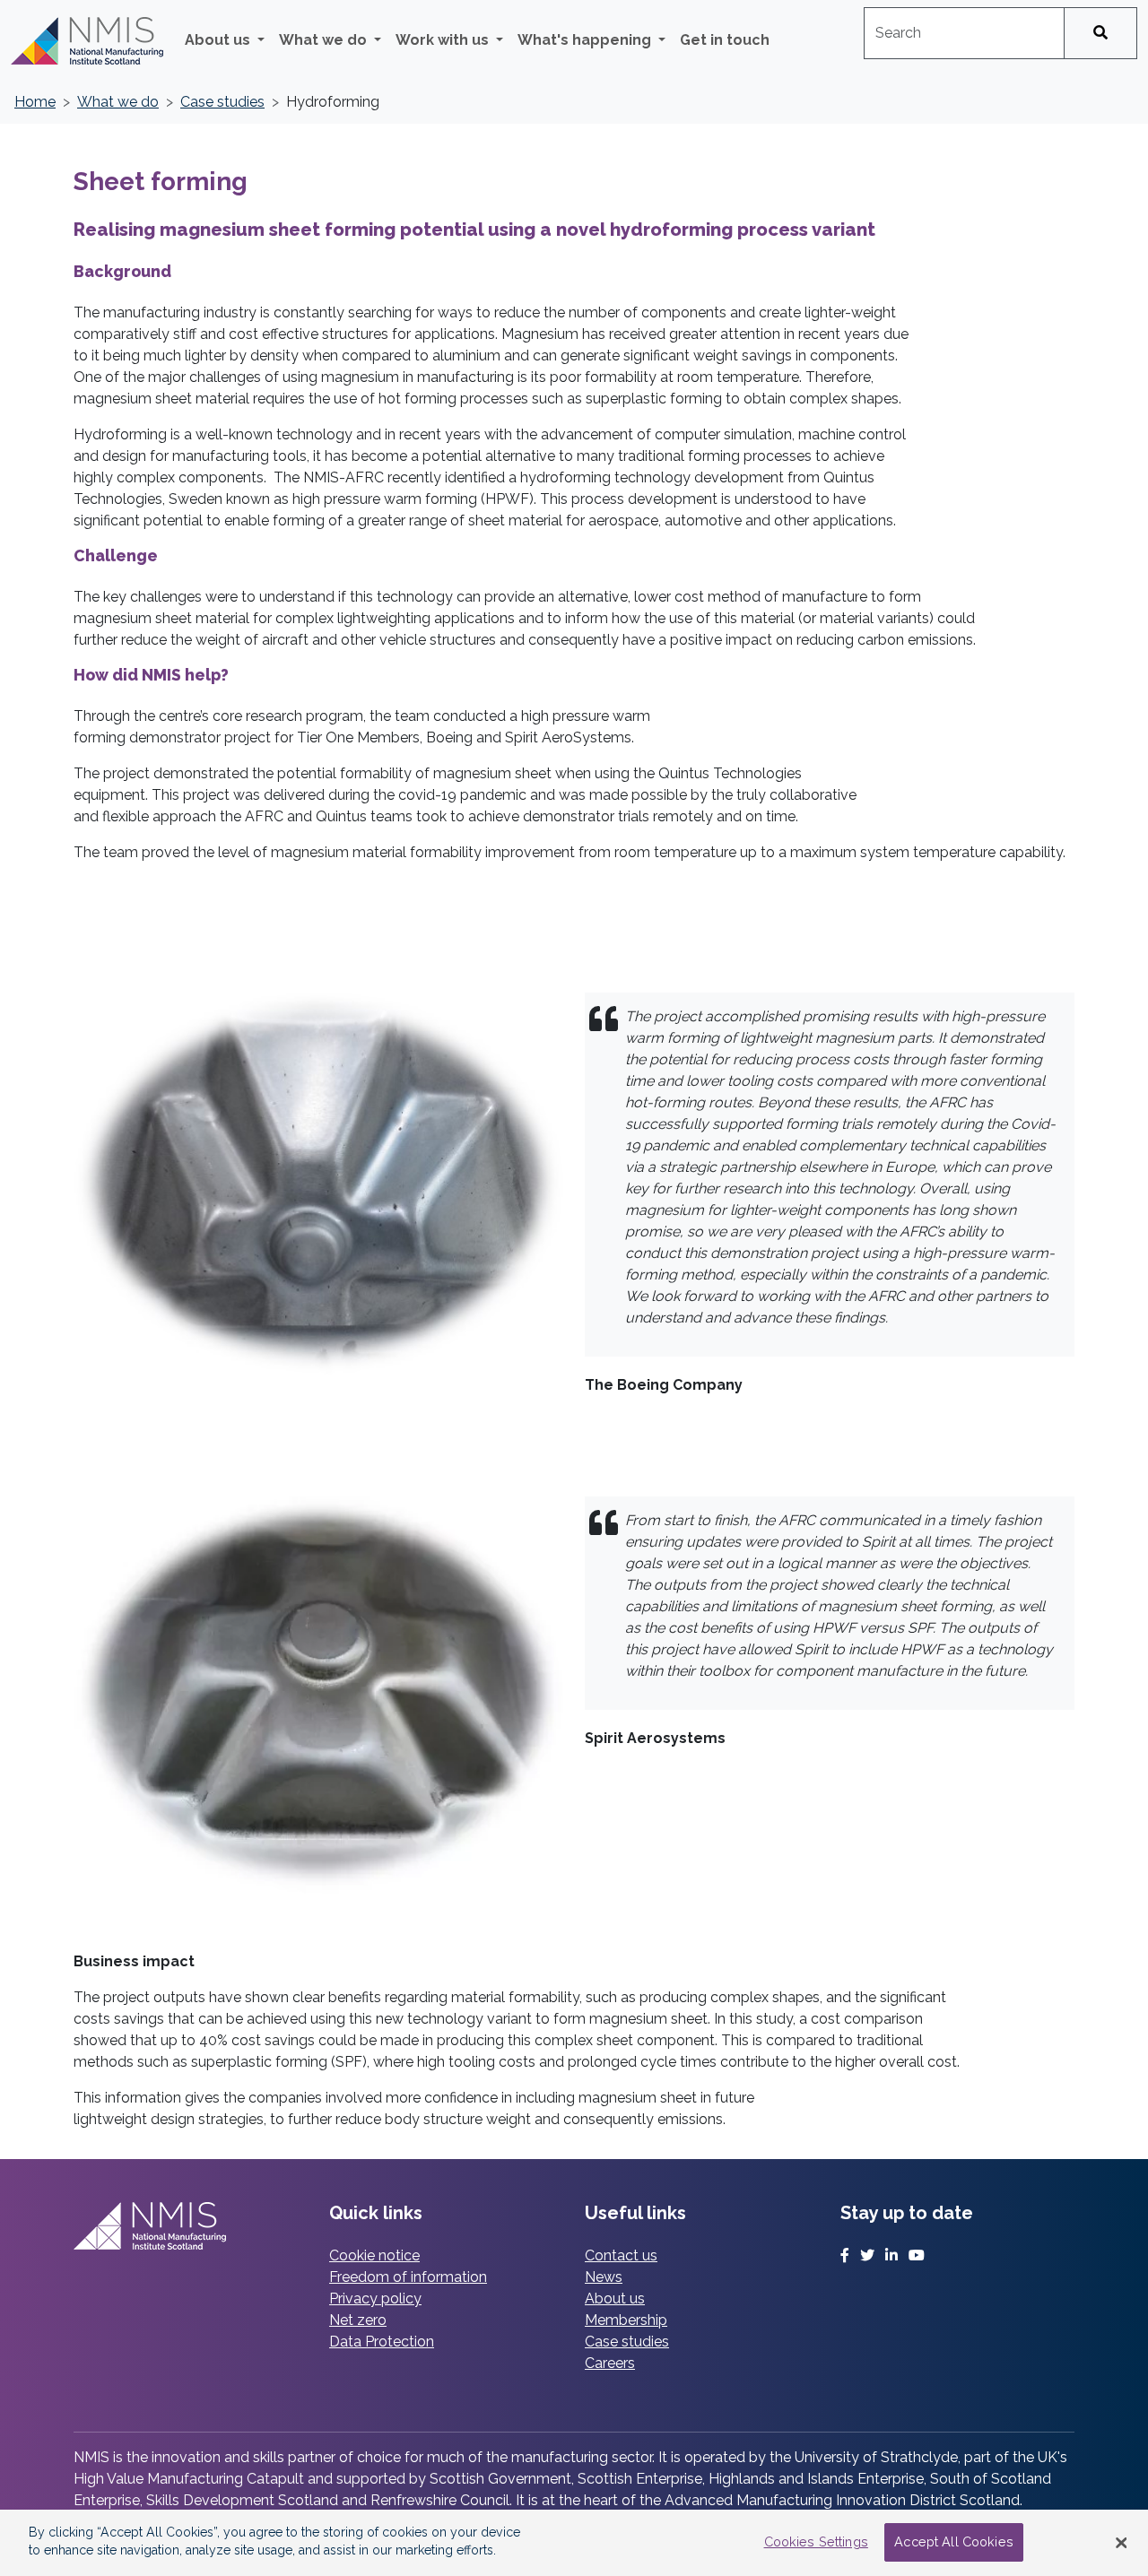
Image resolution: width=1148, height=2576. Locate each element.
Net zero (358, 2320)
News (604, 2277)
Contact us (621, 2255)
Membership (626, 2320)
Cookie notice (374, 2255)
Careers (610, 2363)
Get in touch (725, 40)
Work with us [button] (444, 40)
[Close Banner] (1121, 2543)
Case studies (222, 102)
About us (615, 2298)
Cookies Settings (816, 2542)
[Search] (1100, 33)
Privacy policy (375, 2298)
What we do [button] (325, 40)
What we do (118, 102)
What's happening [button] (586, 40)
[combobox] (964, 33)
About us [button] (219, 40)
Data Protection (382, 2342)
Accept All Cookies (954, 2542)
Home (35, 102)
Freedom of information (408, 2277)
